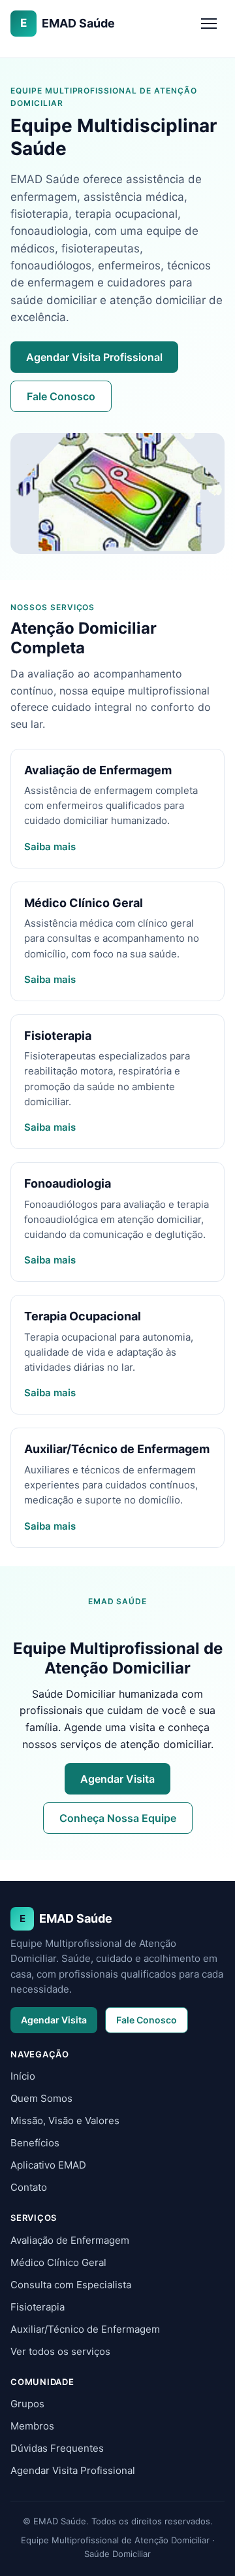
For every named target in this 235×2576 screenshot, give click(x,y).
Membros (32, 2426)
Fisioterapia (38, 2307)
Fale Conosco (61, 396)
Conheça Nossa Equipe (118, 1818)
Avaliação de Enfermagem (70, 2240)
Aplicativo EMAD (48, 2165)
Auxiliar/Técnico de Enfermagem (85, 2329)
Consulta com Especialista (71, 2285)
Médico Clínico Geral (58, 2262)
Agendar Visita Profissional (94, 357)
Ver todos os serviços (60, 2351)
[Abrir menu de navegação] (209, 24)
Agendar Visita (117, 1779)
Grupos (27, 2404)
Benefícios (35, 2143)
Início (23, 2076)
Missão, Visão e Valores (65, 2121)
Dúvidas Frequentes (57, 2448)
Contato (29, 2187)
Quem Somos (41, 2098)
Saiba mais (50, 847)
